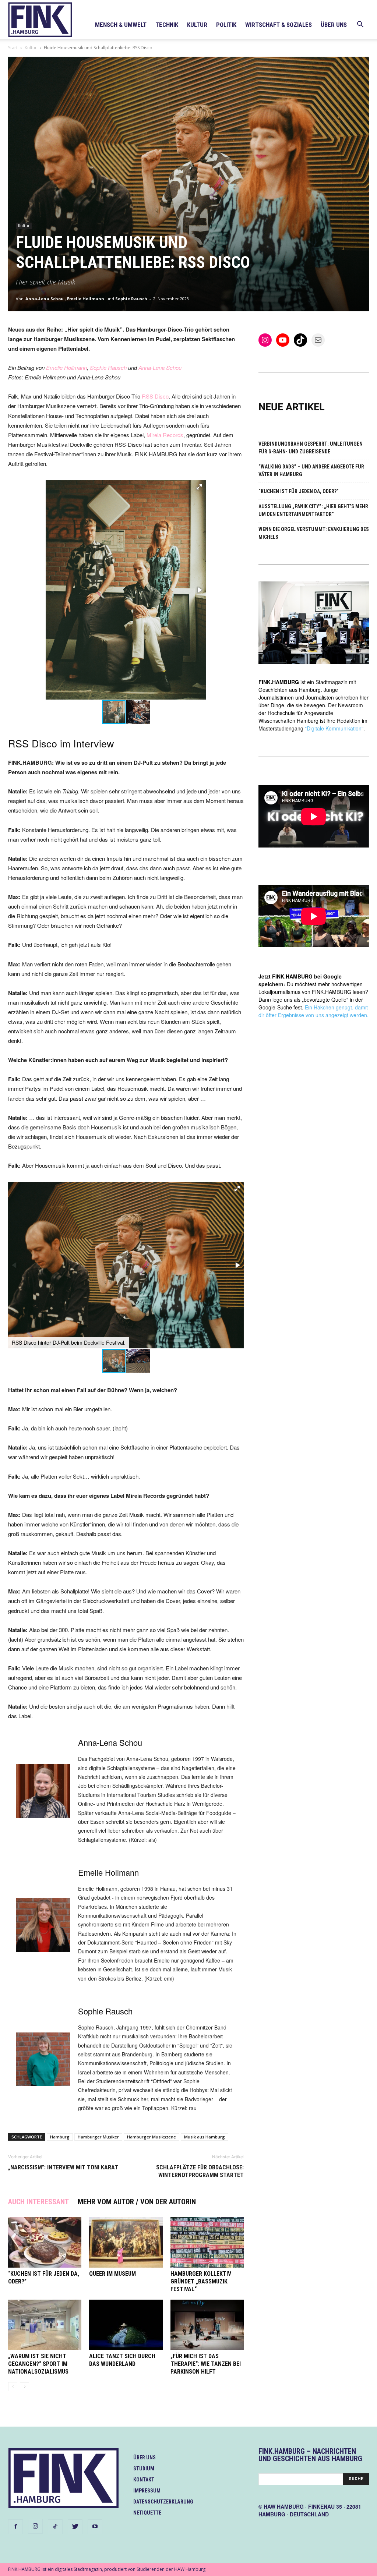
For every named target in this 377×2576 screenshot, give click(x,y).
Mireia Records (165, 435)
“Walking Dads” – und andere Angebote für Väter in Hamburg (311, 470)
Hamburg (60, 2137)
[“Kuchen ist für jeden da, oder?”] (45, 2242)
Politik (226, 25)
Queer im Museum (112, 2274)
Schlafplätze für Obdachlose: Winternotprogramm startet (200, 2171)
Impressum (147, 2491)
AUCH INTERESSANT (38, 2202)
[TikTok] (55, 2527)
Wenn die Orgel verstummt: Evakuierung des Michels (314, 533)
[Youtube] (95, 2527)
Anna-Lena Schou (45, 299)
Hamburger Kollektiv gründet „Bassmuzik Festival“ (201, 2281)
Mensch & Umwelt (121, 25)
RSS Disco (155, 396)
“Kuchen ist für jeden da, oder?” (299, 491)
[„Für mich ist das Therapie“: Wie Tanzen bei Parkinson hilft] (207, 2325)
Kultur (197, 25)
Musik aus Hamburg (205, 2137)
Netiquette (147, 2513)
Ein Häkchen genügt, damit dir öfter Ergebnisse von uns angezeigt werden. (313, 1011)
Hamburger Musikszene (151, 2137)
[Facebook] (15, 2527)
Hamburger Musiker (98, 2137)
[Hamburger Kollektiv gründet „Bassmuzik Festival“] (207, 2242)
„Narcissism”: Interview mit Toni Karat (63, 2167)
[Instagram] (35, 2526)
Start (13, 48)
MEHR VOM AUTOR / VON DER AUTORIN (137, 2202)
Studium (144, 2469)
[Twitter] (75, 2527)
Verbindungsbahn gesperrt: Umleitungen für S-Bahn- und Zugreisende (311, 448)
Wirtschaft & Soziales (279, 25)
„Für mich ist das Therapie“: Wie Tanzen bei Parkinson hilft (206, 2364)
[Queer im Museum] (126, 2242)
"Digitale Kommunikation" (334, 728)
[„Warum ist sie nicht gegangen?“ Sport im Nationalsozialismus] (45, 2325)
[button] (360, 25)
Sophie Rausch (131, 299)
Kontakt (144, 2480)
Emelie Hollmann (86, 299)
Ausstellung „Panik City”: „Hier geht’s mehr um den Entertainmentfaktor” (313, 510)
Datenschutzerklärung (163, 2502)
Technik (167, 25)
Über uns (334, 25)
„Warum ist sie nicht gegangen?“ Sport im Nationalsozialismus (38, 2364)
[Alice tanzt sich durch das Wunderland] (126, 2325)
